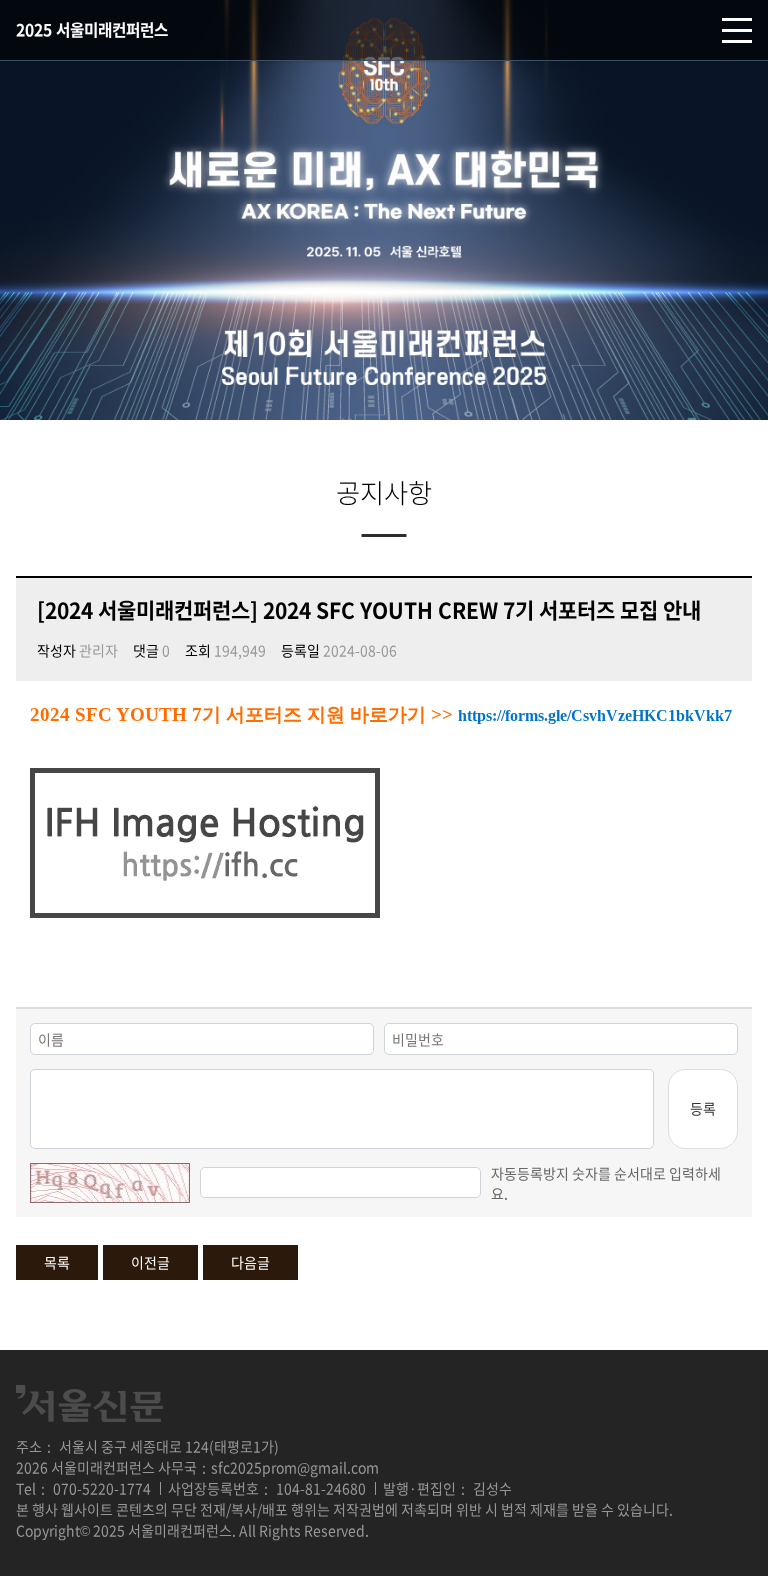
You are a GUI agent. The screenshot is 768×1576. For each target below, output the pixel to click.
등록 (703, 1108)
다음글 (250, 1262)
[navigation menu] (737, 30)
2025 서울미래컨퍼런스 (92, 29)
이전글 (150, 1262)
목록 (57, 1262)
